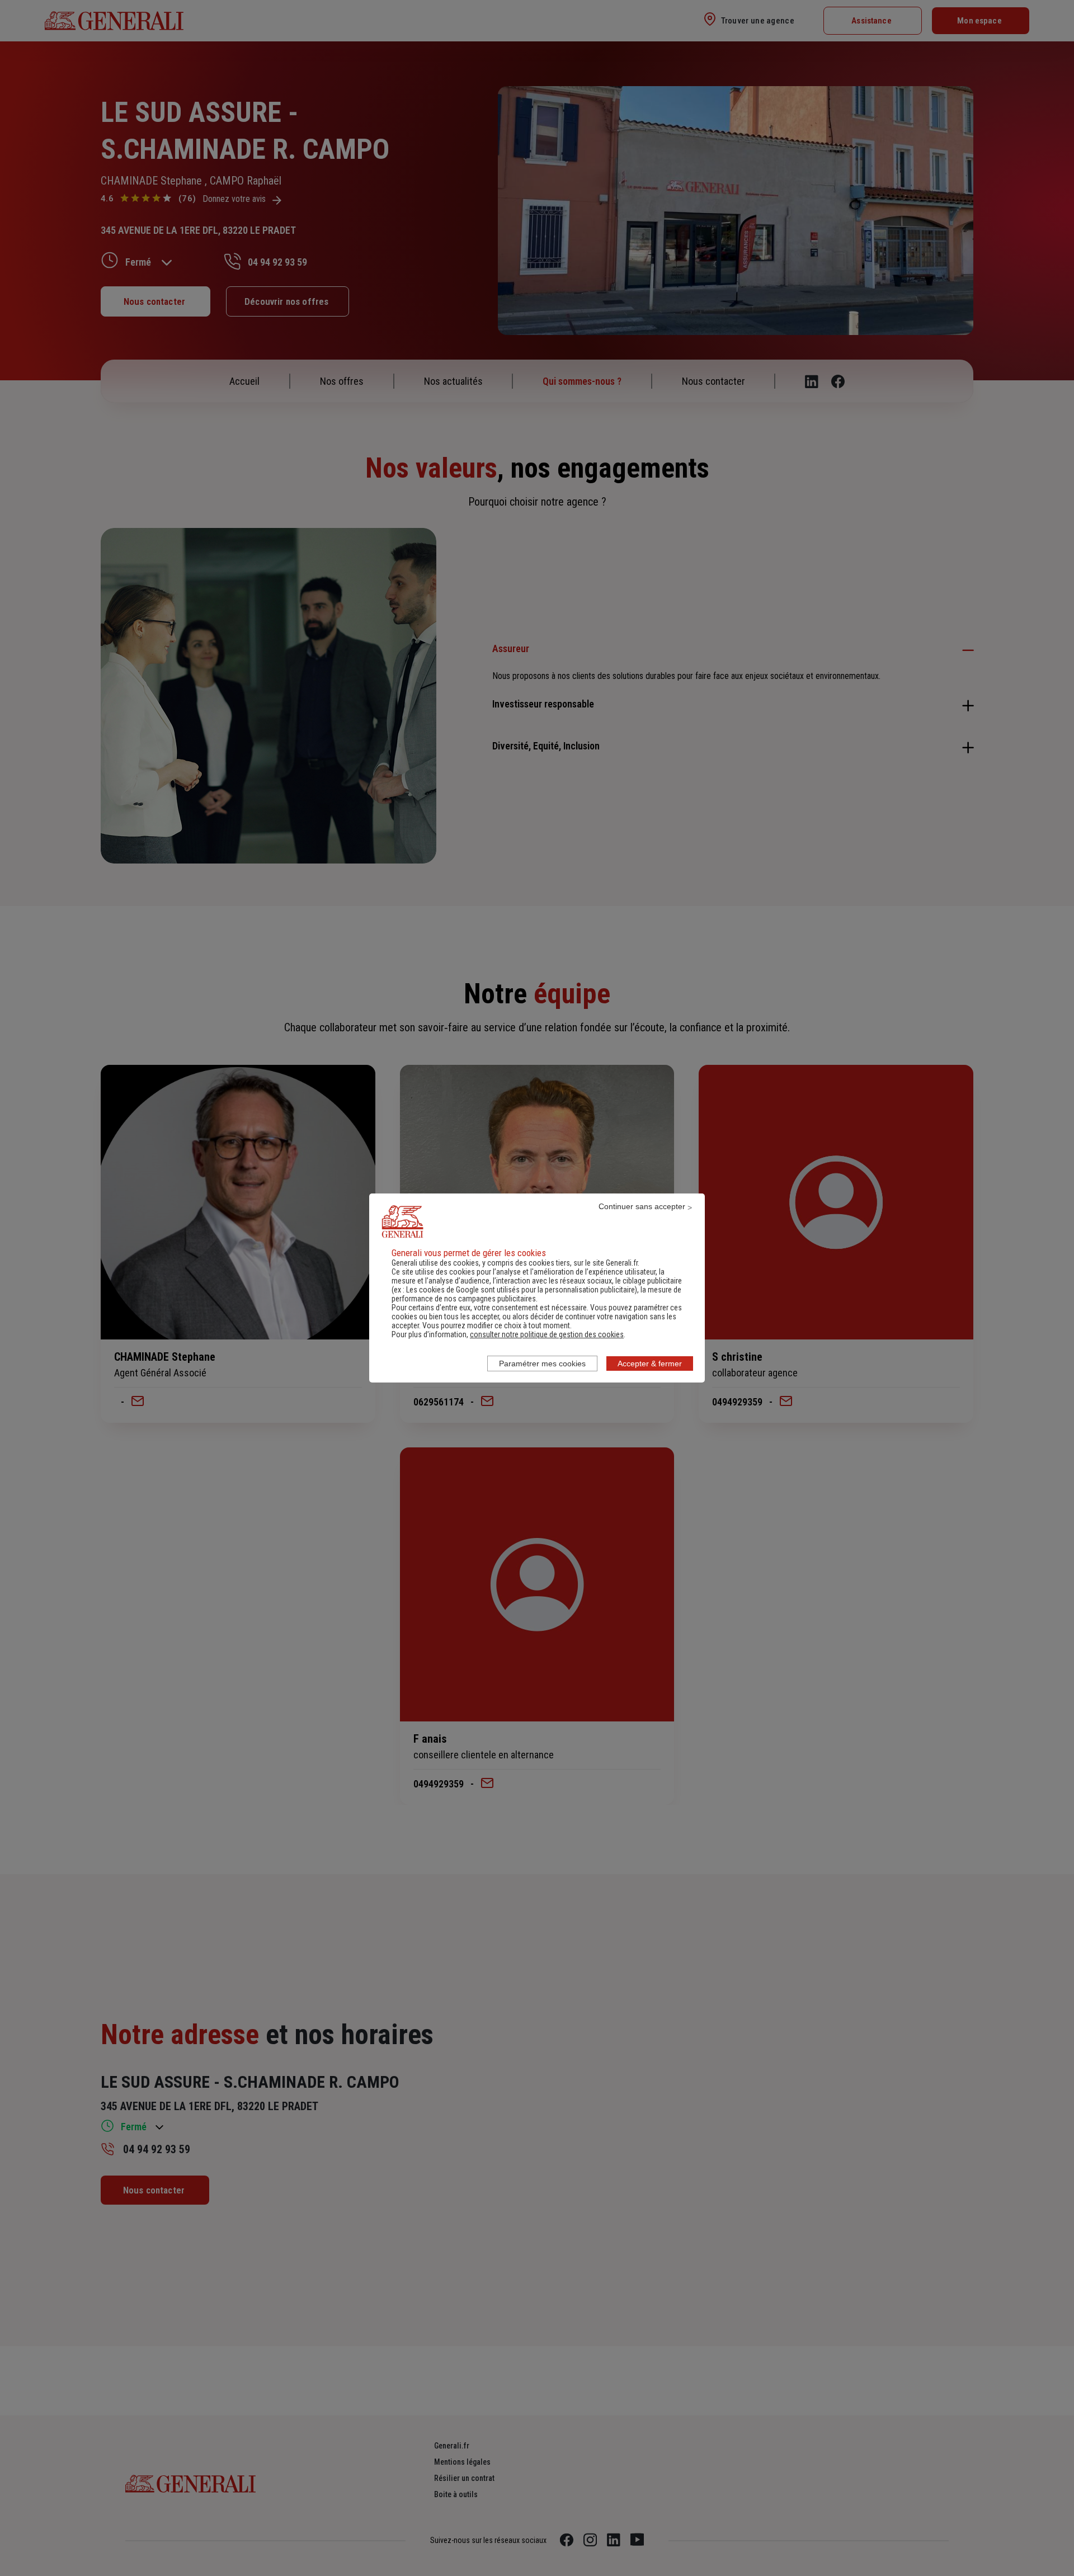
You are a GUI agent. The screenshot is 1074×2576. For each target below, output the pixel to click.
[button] (547, 1334)
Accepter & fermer (650, 1364)
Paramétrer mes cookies (542, 1364)
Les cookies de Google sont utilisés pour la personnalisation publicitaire (520, 1290)
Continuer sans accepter (642, 1206)
